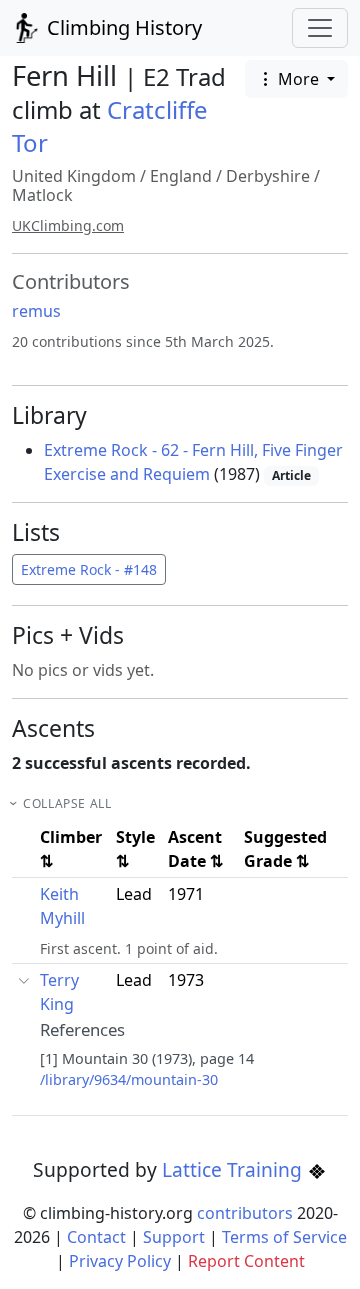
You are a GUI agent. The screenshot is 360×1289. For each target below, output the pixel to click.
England (181, 176)
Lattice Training (234, 1169)
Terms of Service (284, 1237)
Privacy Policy (120, 1261)
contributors (245, 1213)
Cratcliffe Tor (110, 126)
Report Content (246, 1261)
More (298, 79)
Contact (96, 1237)
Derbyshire (268, 176)
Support (174, 1237)
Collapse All (67, 803)
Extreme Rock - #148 (89, 569)
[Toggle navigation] (320, 28)
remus (36, 311)
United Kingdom (74, 176)
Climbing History (122, 27)
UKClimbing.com (68, 225)
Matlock (42, 195)
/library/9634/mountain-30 (129, 1079)
